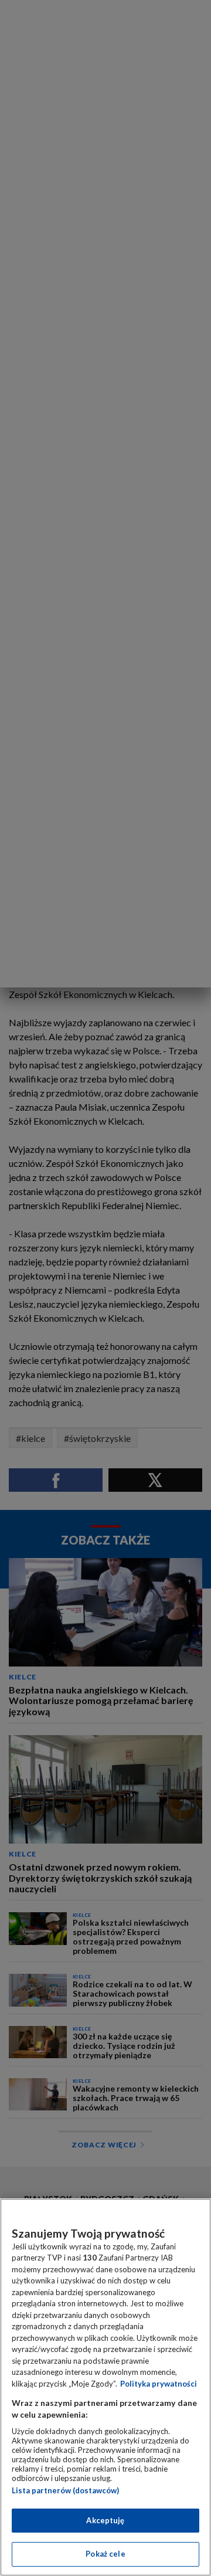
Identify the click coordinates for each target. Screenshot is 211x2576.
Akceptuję (105, 2520)
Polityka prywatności (159, 2384)
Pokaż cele (105, 2554)
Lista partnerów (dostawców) (65, 2490)
